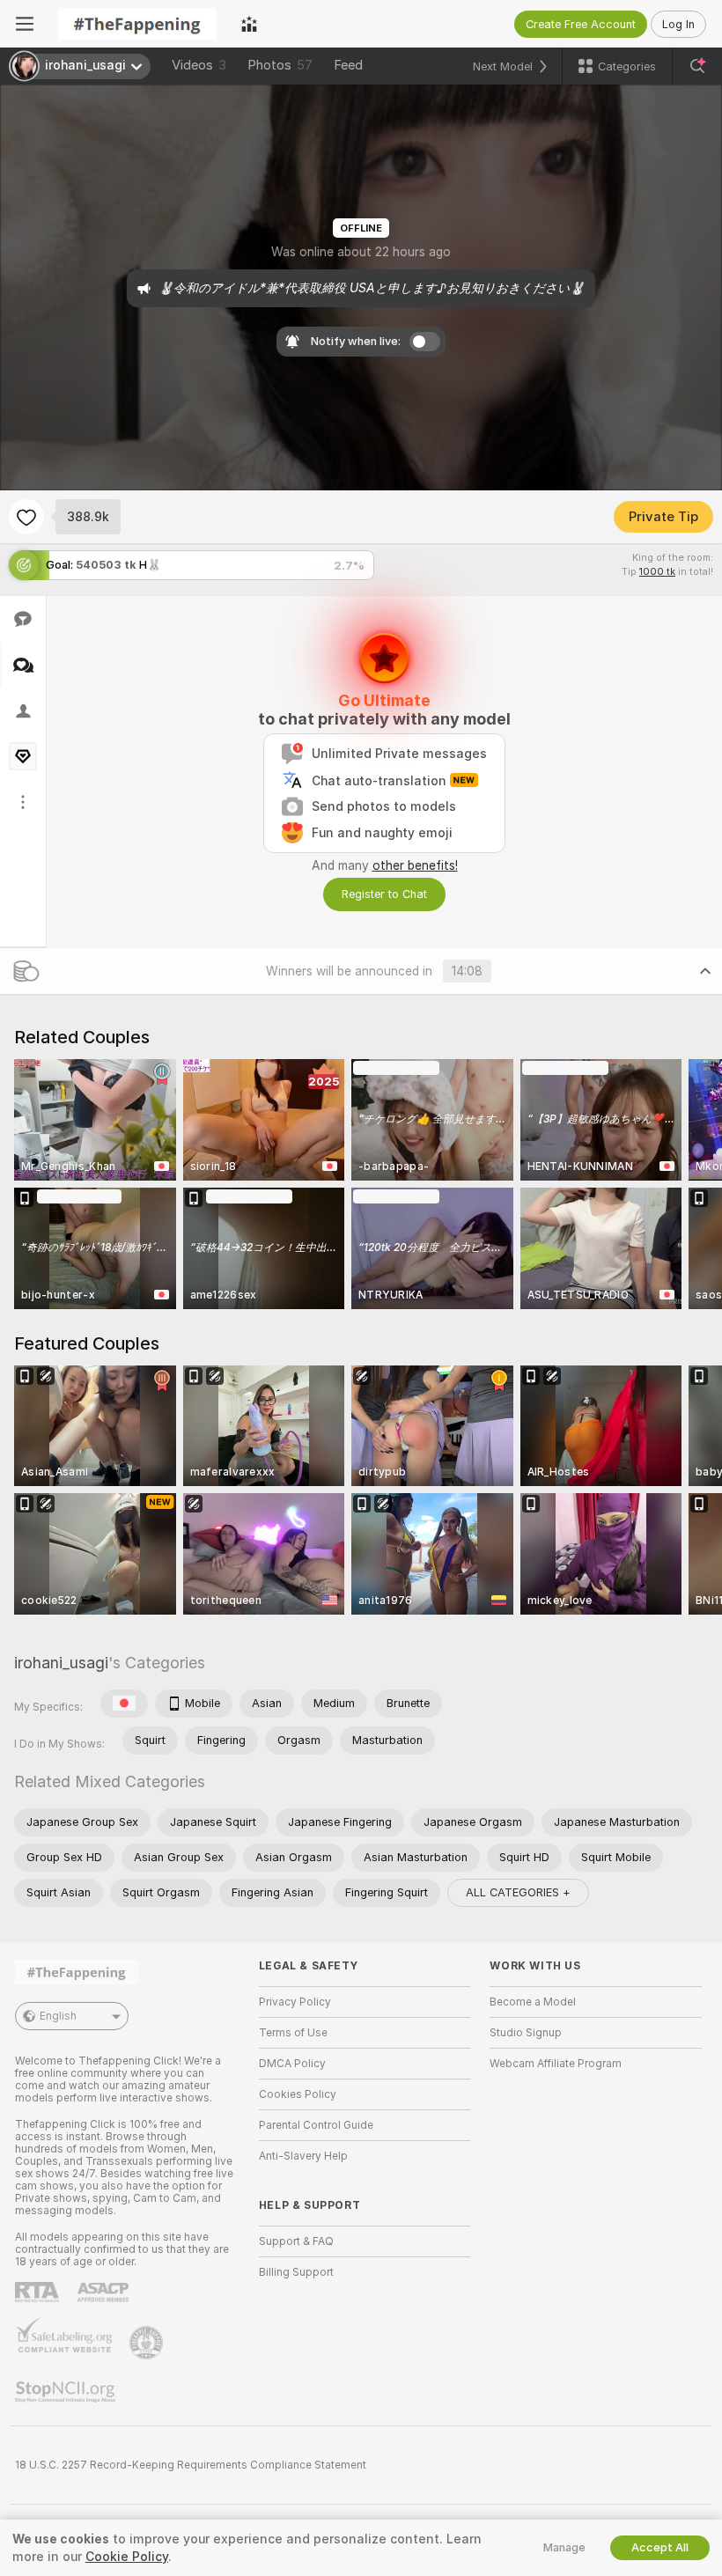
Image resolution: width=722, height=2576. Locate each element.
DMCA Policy (292, 2064)
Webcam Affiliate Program (556, 2064)
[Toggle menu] (25, 24)
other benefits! (415, 865)
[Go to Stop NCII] (67, 2392)
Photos (280, 65)
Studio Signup (526, 2033)
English (58, 2016)
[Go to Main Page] (137, 24)
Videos (199, 65)
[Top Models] (249, 24)
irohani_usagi (61, 1663)
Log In (678, 24)
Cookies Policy (298, 2094)
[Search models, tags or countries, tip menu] (697, 66)
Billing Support (296, 2272)
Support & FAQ (296, 2241)
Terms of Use (293, 2033)
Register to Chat (384, 894)
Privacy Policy (295, 2002)
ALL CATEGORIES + (518, 1892)
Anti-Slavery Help (303, 2156)
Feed (348, 65)
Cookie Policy (127, 2557)
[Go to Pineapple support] (148, 2343)
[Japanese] (124, 1704)
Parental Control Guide (316, 2125)
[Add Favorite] (26, 517)
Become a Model (533, 2002)
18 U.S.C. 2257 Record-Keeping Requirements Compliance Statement (191, 2465)
